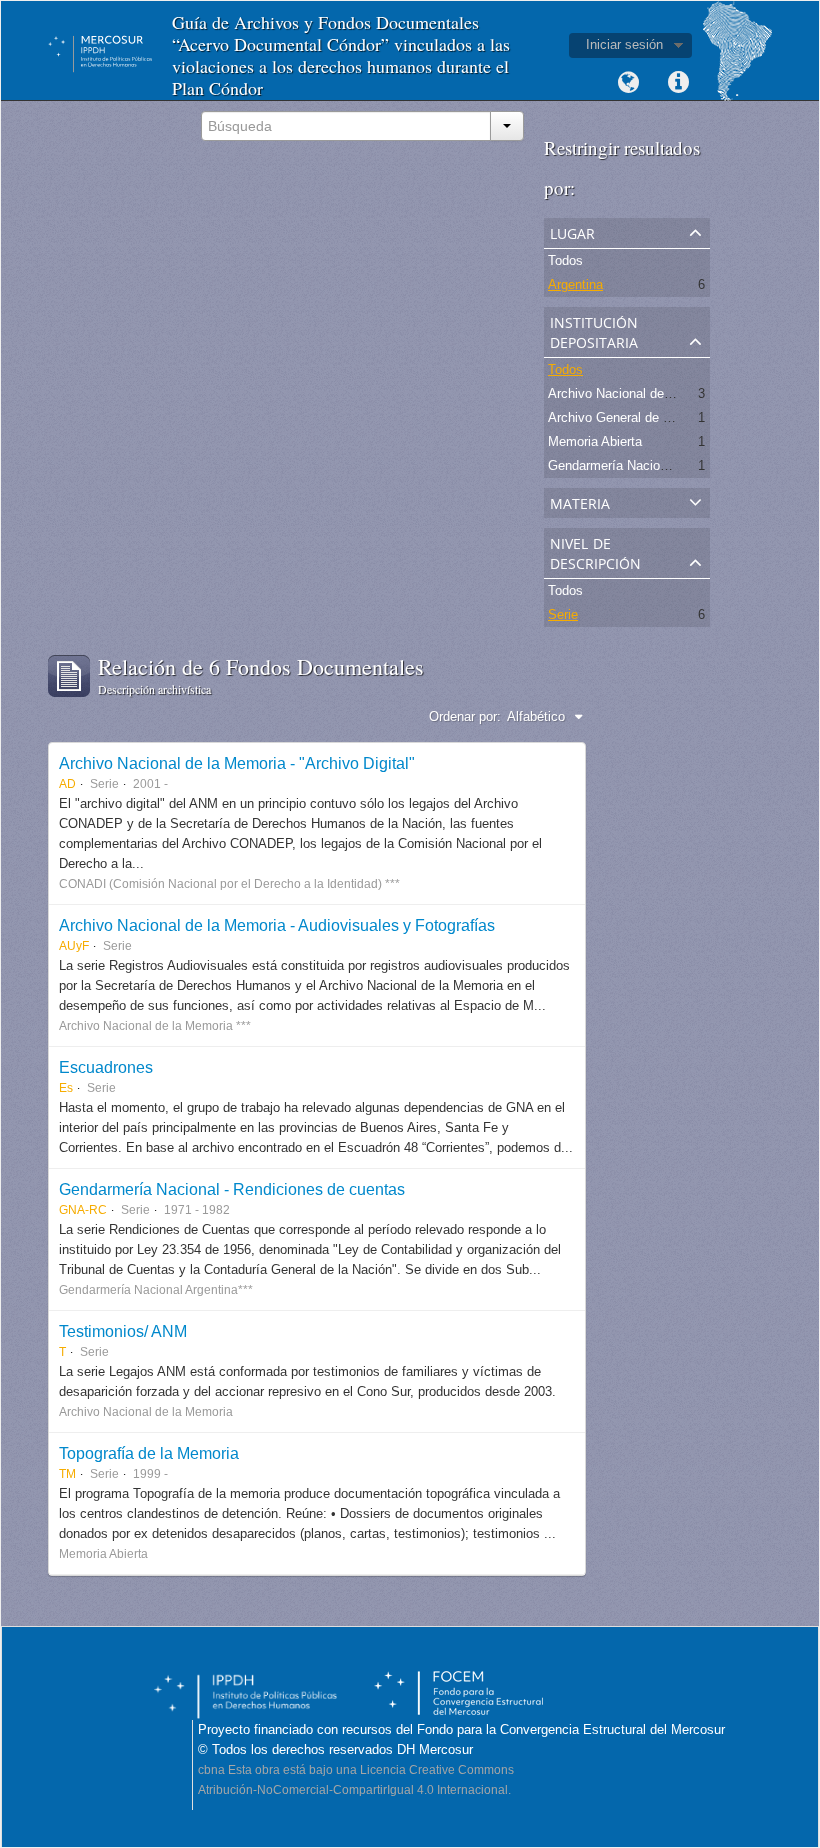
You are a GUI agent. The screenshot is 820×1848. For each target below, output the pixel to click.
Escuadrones (106, 1067)
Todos (565, 260)
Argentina (575, 284)
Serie (563, 614)
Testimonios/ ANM (123, 1331)
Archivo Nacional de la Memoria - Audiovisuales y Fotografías (277, 925)
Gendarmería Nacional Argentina (641, 465)
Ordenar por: (465, 716)
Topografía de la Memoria (149, 1453)
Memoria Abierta (595, 441)
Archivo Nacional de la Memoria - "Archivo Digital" (237, 763)
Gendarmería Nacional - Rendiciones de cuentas (232, 1189)
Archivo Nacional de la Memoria (640, 393)
